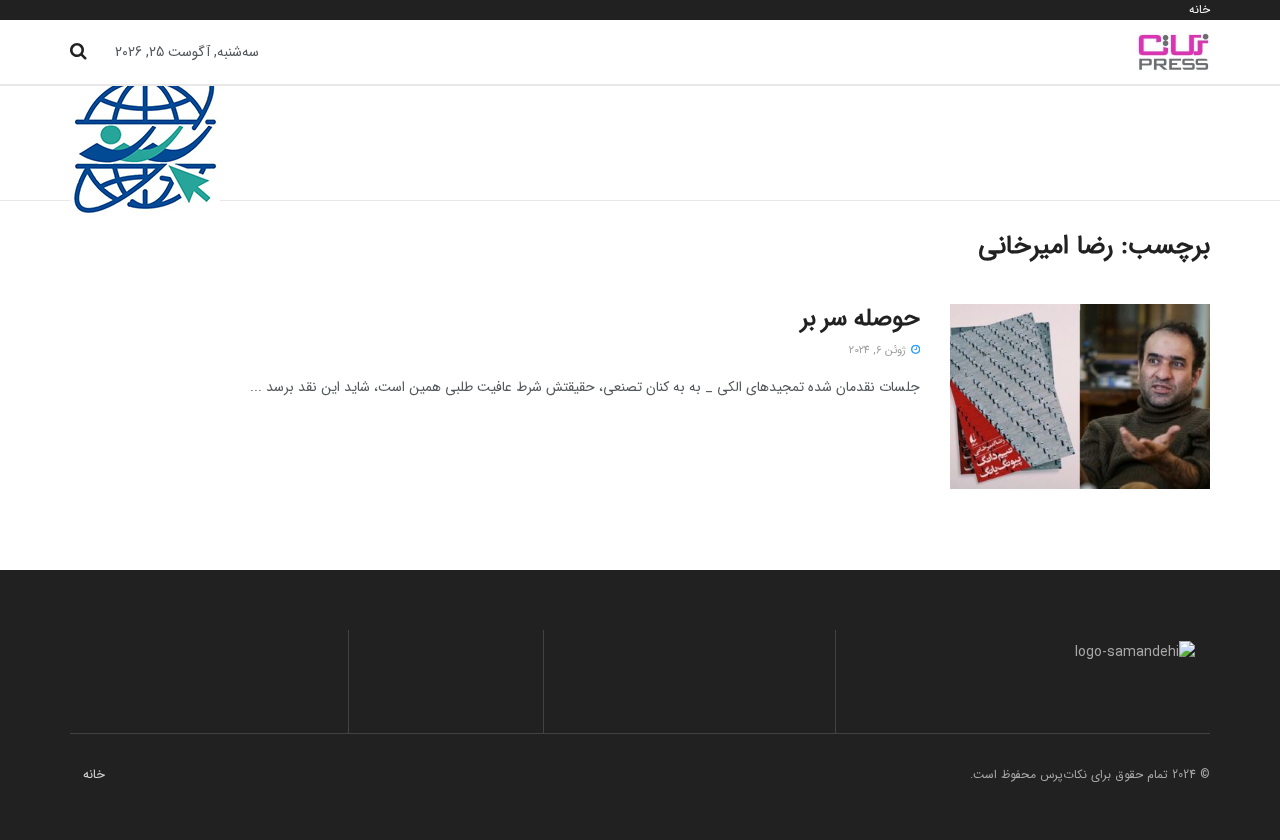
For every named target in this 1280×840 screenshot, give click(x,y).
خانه (1199, 9)
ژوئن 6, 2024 (879, 350)
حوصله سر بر (860, 319)
